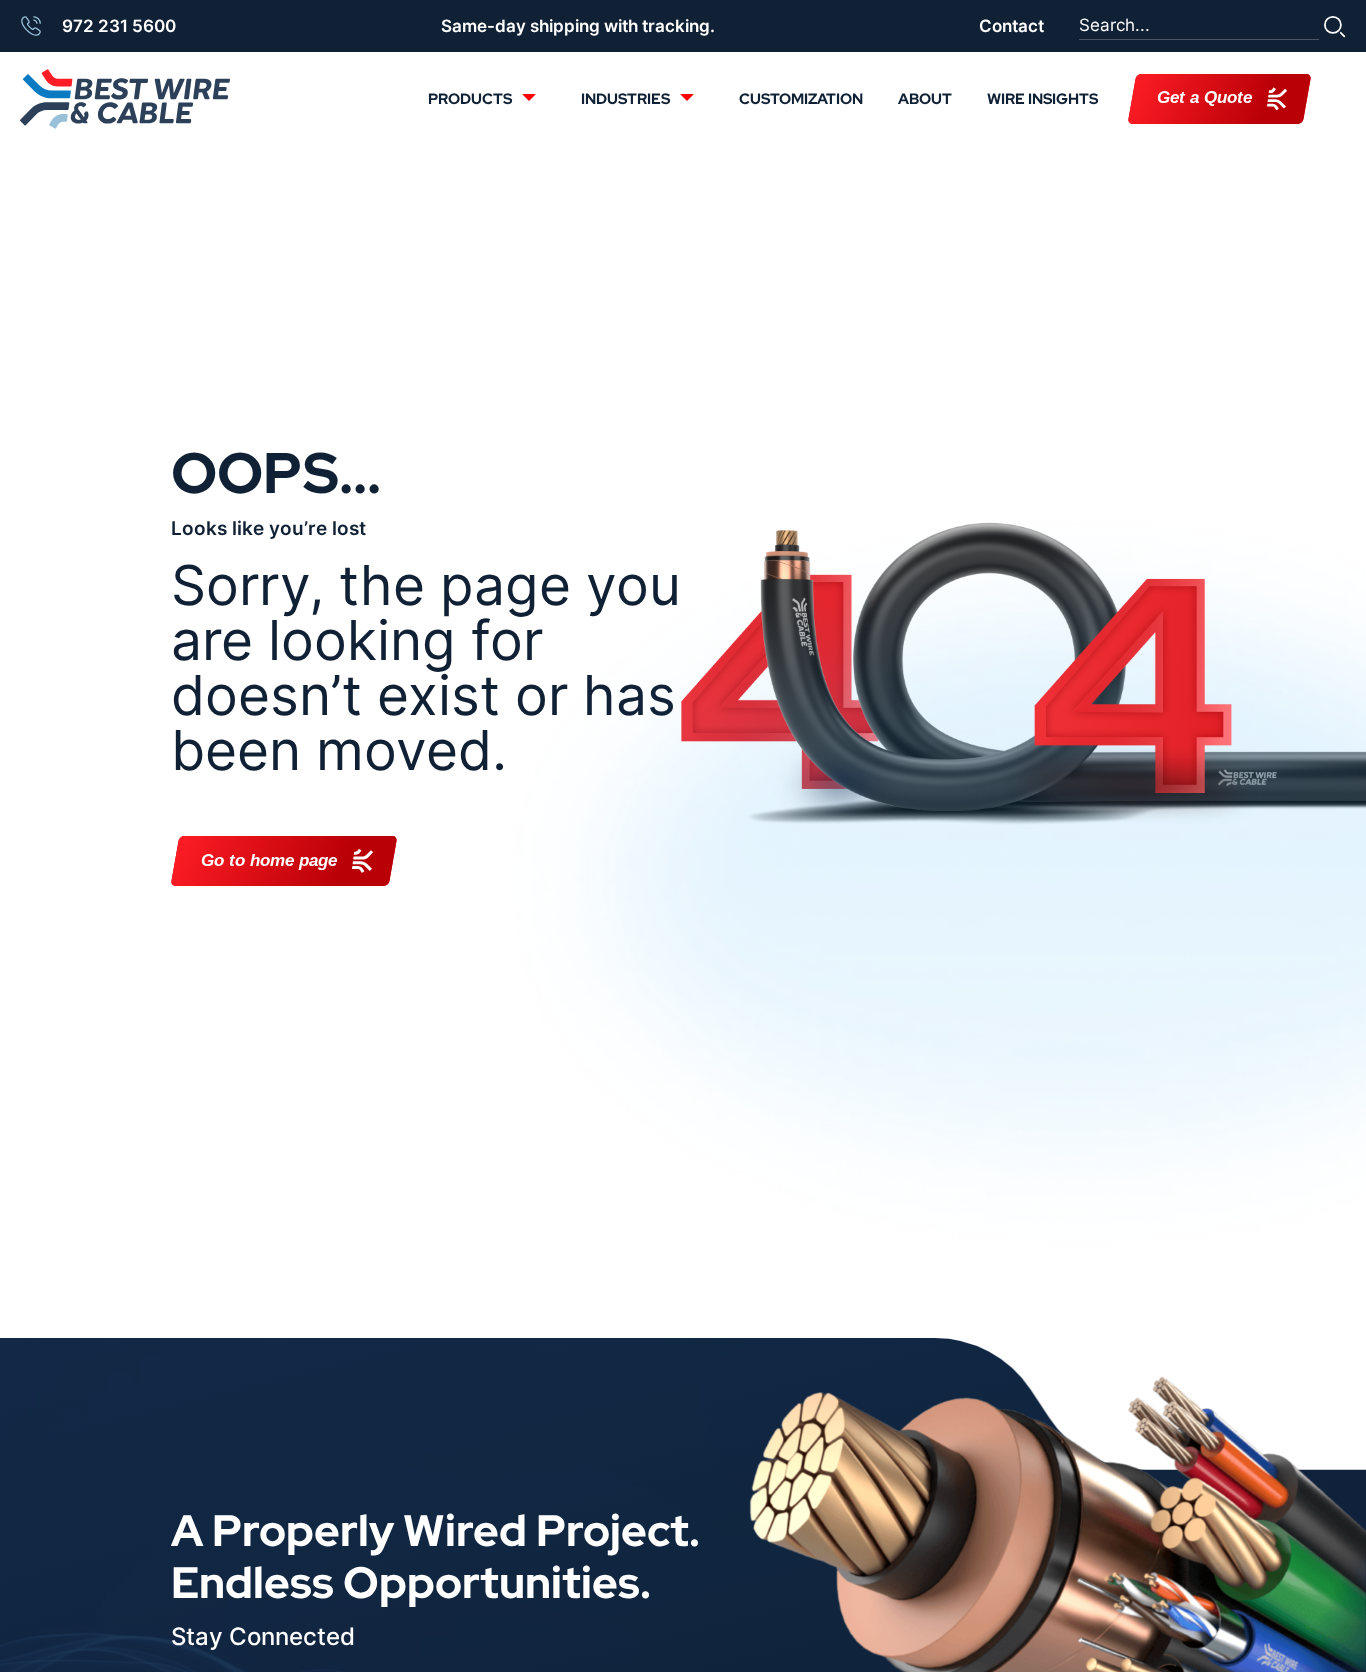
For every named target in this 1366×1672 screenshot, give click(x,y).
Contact (1011, 26)
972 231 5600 (119, 26)
